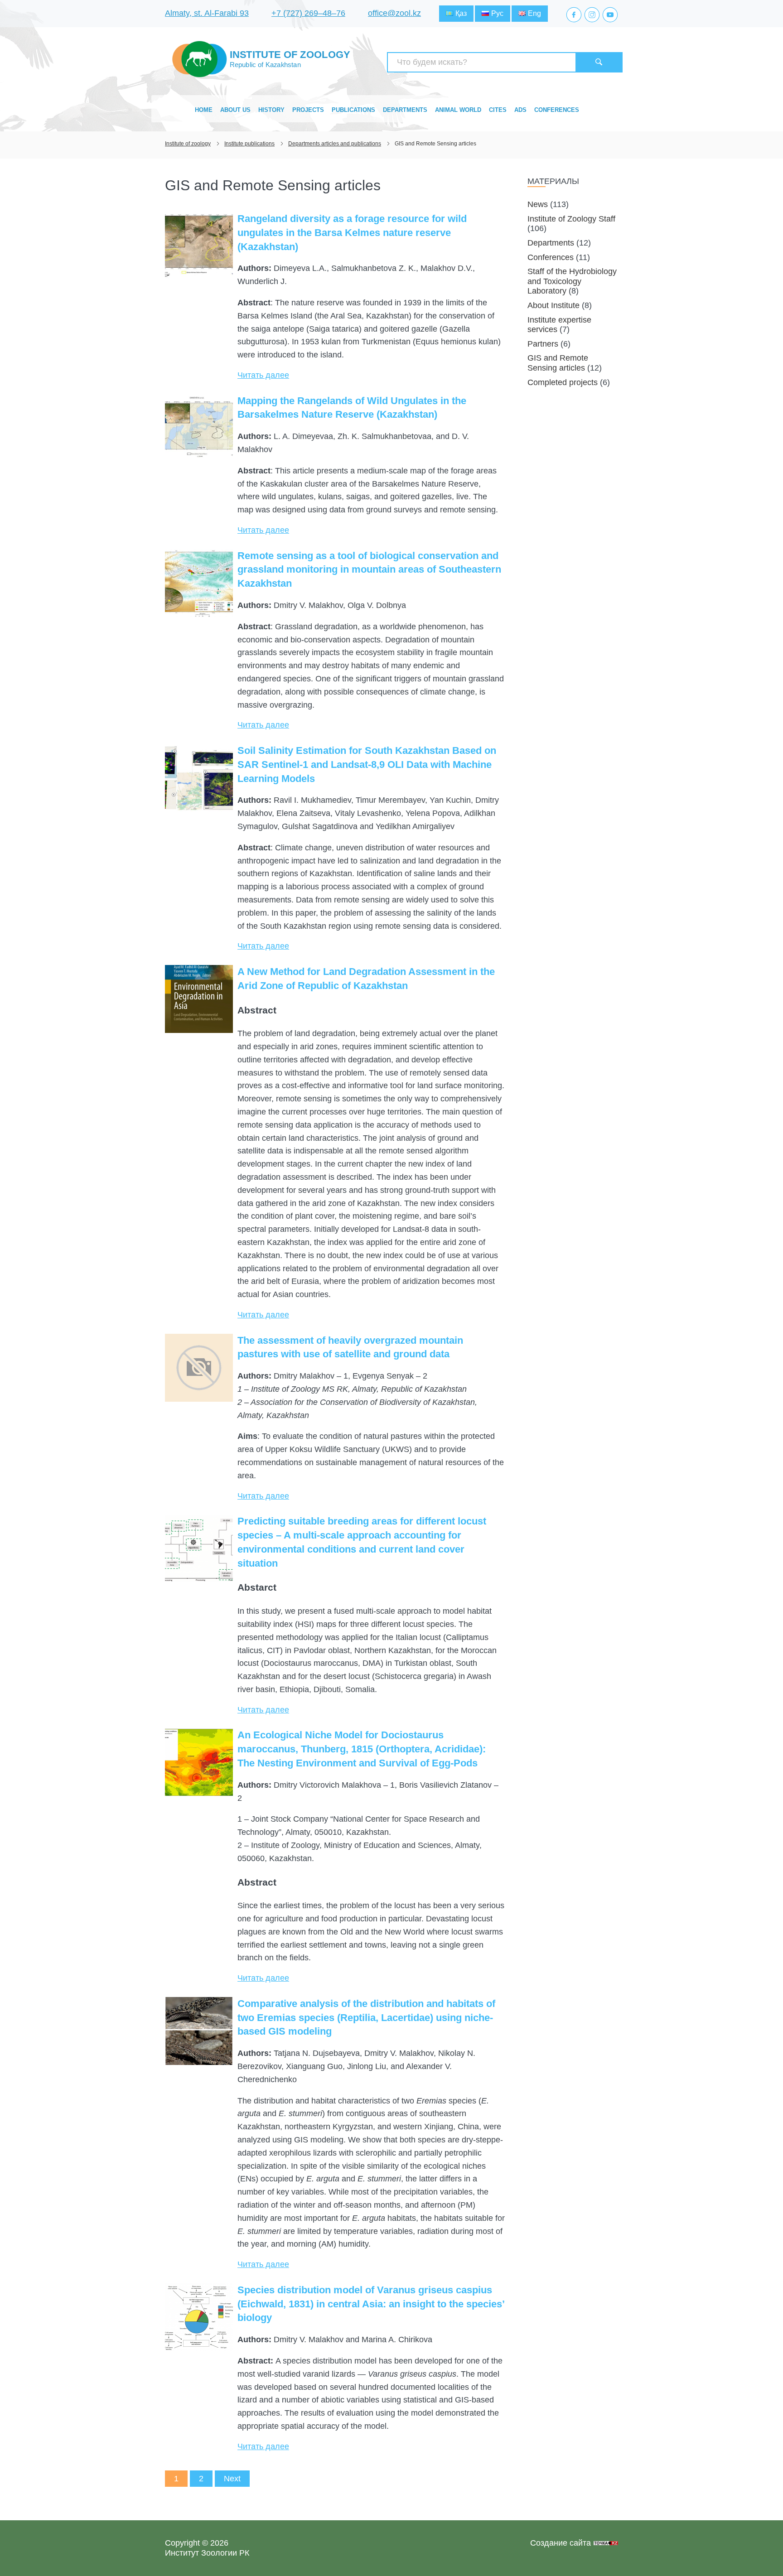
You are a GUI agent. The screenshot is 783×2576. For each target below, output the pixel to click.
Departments (405, 110)
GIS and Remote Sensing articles (558, 363)
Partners (543, 344)
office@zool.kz (394, 13)
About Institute (553, 305)
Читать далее (263, 375)
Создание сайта (561, 2543)
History (271, 110)
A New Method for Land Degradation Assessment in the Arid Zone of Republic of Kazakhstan (366, 979)
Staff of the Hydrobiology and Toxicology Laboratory (572, 281)
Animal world (458, 110)
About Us (235, 110)
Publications (353, 110)
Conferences (557, 110)
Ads (520, 110)
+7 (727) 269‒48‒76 (308, 13)
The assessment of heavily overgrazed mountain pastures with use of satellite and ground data (350, 1347)
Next (232, 2479)
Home (204, 110)
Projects (308, 110)
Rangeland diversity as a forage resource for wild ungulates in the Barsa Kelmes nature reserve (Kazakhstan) (352, 233)
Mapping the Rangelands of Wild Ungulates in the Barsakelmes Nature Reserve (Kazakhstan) (352, 408)
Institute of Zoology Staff (571, 219)
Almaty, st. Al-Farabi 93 (207, 13)
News (538, 204)
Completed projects (563, 382)
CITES (498, 110)
